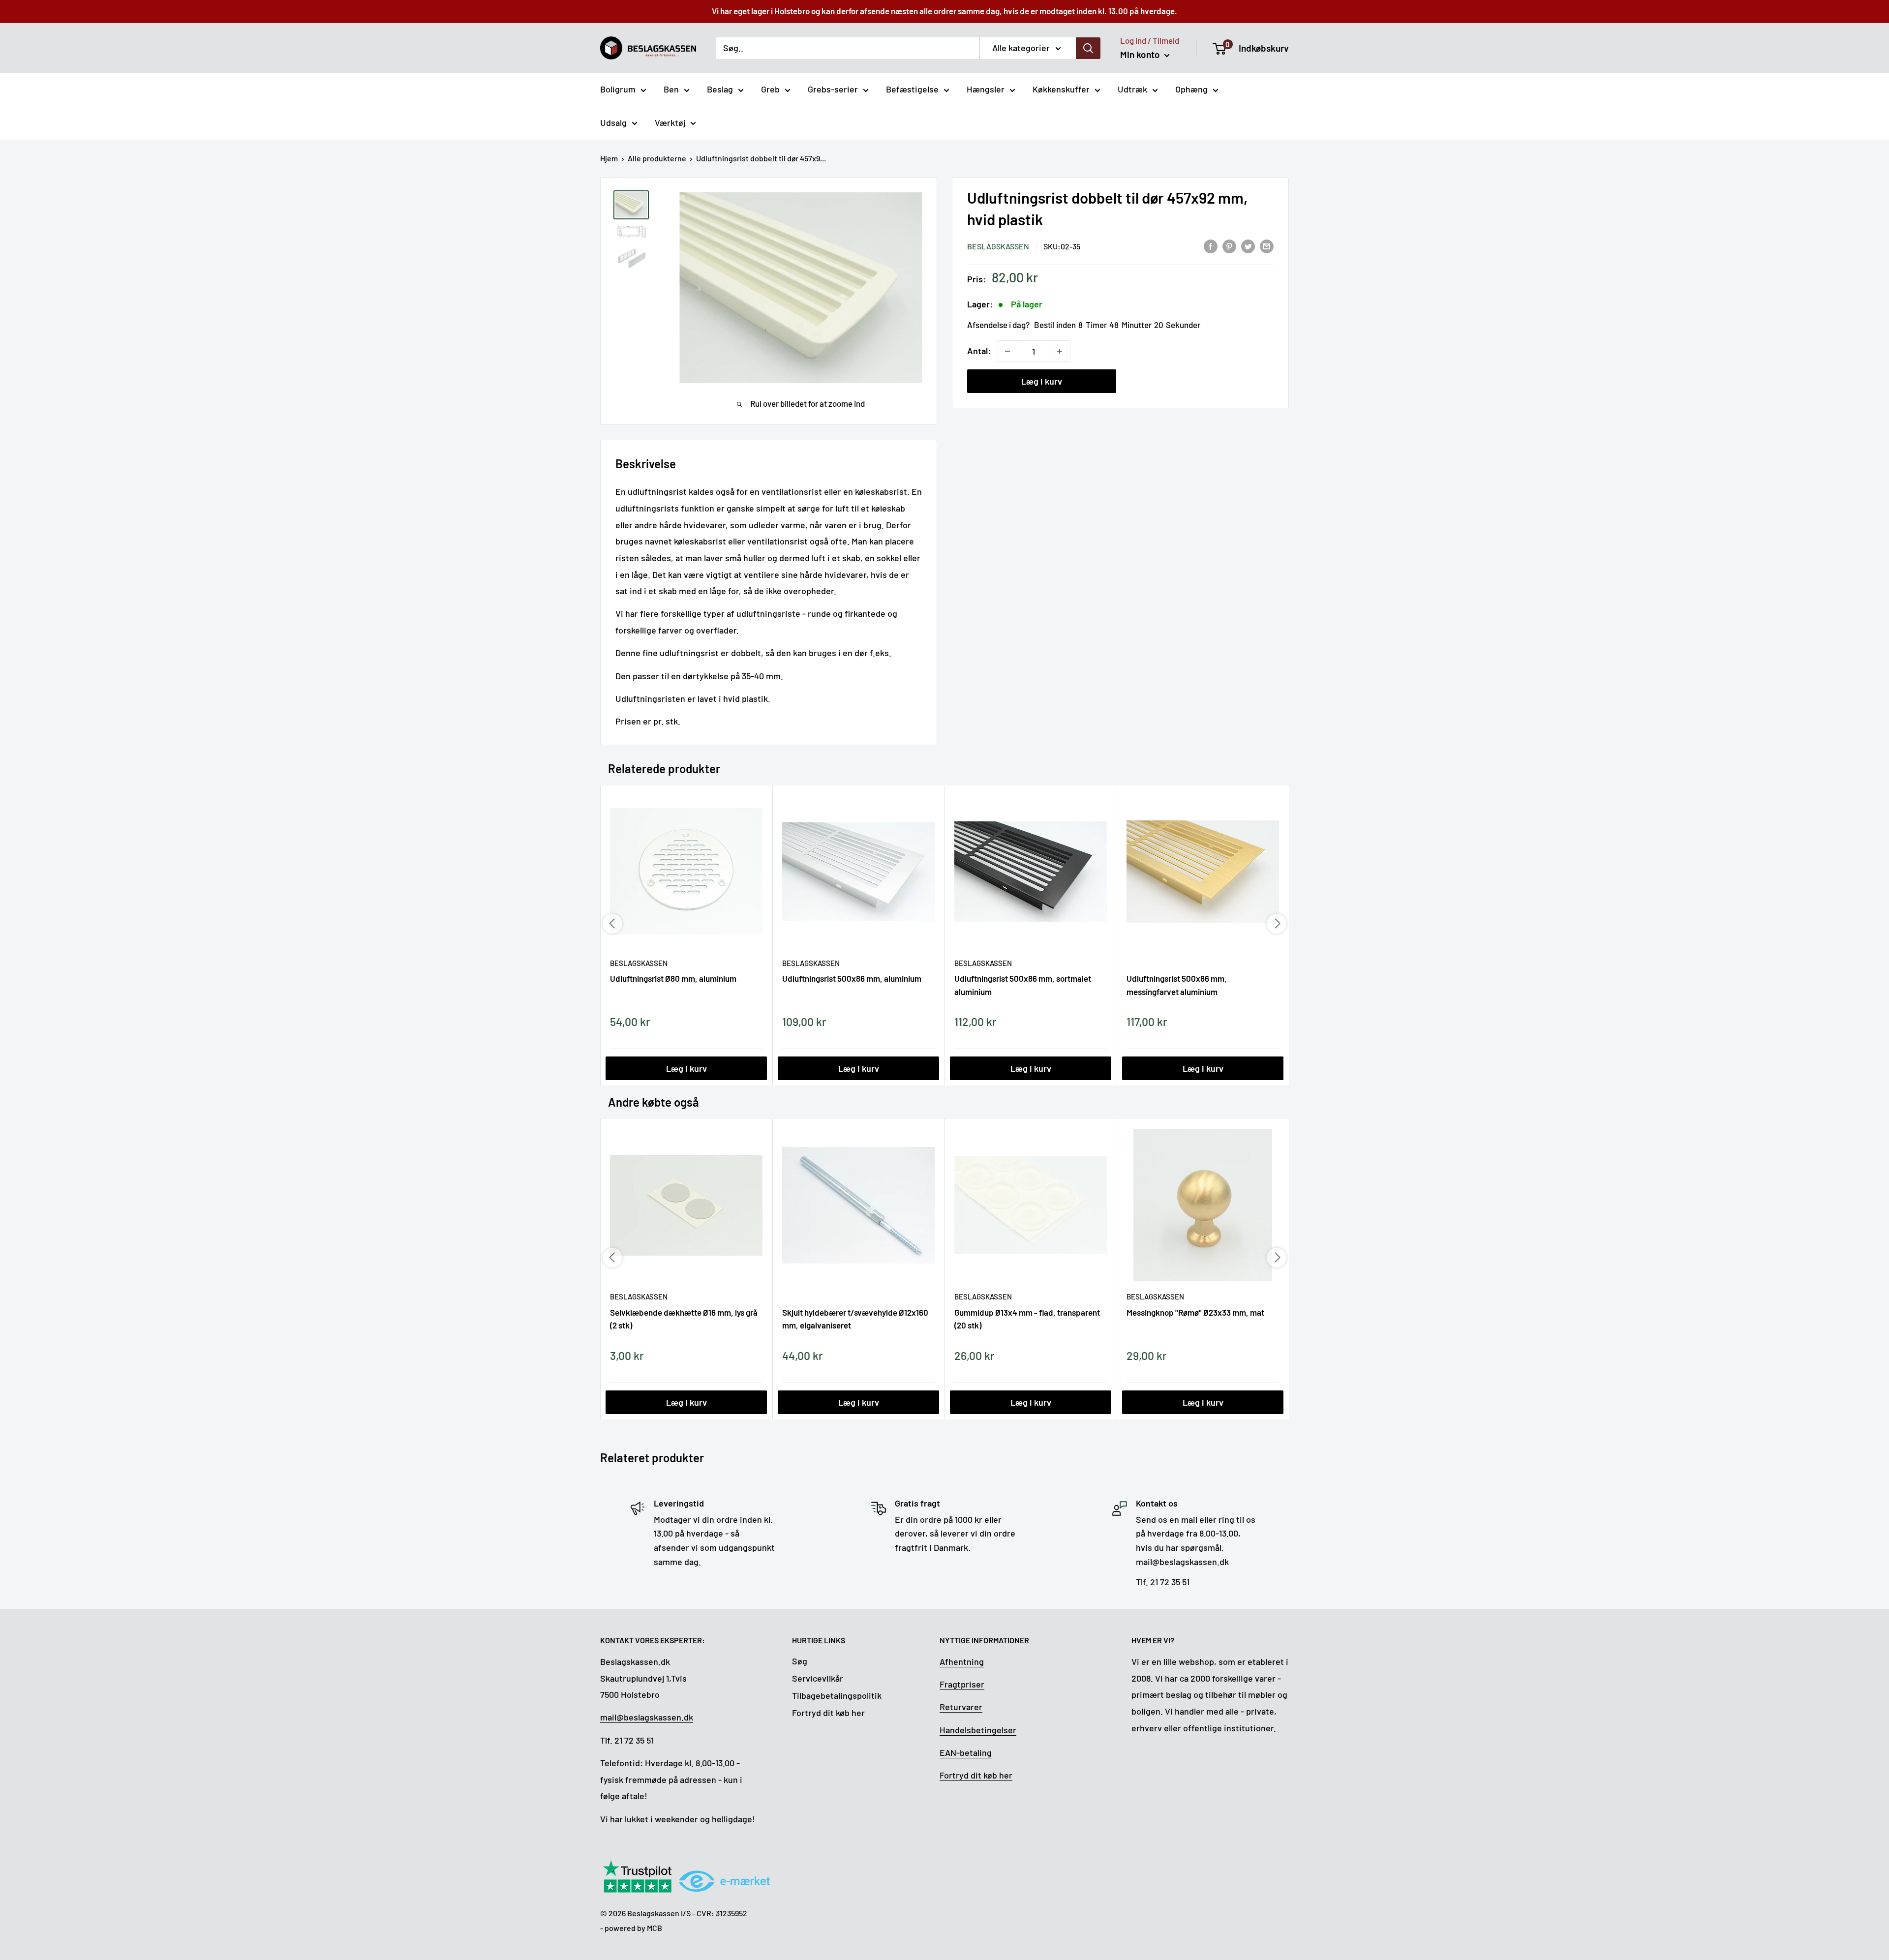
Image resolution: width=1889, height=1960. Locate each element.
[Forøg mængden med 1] (1060, 351)
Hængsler (986, 89)
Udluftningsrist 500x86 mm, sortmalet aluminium (1023, 985)
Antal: (979, 351)
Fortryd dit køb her (828, 1713)
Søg (800, 1661)
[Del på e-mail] (1267, 245)
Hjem (609, 158)
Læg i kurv (1042, 381)
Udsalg (613, 122)
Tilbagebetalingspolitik (837, 1695)
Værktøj (670, 122)
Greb (770, 89)
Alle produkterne (657, 158)
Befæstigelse (912, 89)
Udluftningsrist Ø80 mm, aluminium (673, 978)
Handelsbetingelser (978, 1730)
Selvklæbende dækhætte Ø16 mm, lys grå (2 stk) (684, 1319)
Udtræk (1132, 89)
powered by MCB (633, 1928)
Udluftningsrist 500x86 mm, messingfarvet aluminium (1177, 985)
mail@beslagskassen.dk (647, 1717)
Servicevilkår (818, 1678)
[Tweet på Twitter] (1248, 245)
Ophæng (1191, 89)
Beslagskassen (998, 246)
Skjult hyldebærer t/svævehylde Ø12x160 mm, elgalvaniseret (855, 1319)
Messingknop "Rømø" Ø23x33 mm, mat (1195, 1312)
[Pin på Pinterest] (1229, 245)
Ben (671, 89)
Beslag (720, 89)
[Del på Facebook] (1211, 245)
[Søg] (1088, 48)
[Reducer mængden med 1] (1007, 351)
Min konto (1141, 54)
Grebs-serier (833, 89)
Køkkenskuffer (1061, 89)
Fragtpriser (962, 1684)
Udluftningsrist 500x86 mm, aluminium (852, 978)
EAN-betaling (966, 1752)
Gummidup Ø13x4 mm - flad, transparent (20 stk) (1027, 1319)
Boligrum (618, 89)
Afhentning (962, 1661)
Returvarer (961, 1707)
